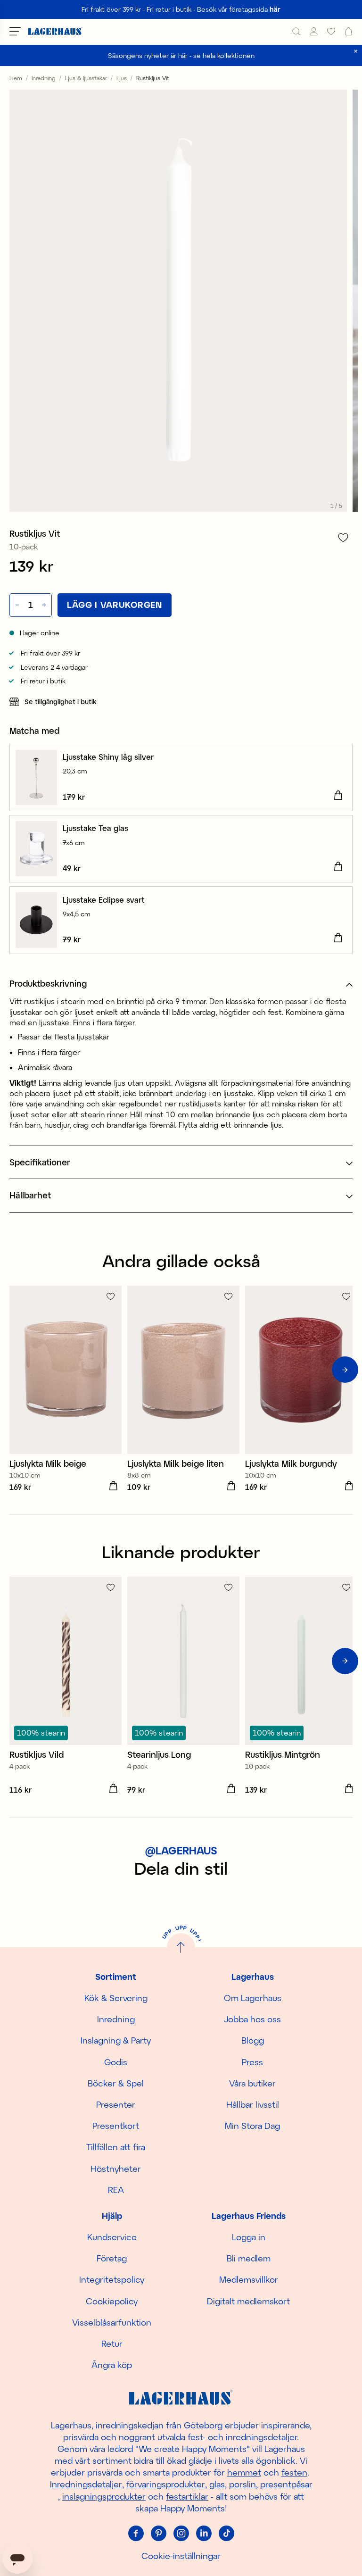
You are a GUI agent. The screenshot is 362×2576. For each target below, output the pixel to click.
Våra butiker (252, 2083)
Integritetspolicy (112, 2279)
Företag (112, 2258)
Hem (16, 78)
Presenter (116, 2104)
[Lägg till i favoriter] (343, 537)
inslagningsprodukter (104, 2496)
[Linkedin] (204, 2533)
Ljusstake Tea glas (95, 828)
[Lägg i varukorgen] (338, 796)
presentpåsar (286, 2484)
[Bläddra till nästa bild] (345, 1370)
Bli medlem (249, 2258)
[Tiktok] (226, 2533)
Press (252, 2062)
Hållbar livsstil (253, 2104)
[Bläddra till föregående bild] (17, 1370)
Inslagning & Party (116, 2040)
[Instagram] (181, 2533)
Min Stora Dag (252, 2126)
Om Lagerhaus (253, 1998)
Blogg (253, 2040)
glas (217, 2484)
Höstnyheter (116, 2169)
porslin (243, 2484)
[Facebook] (136, 2533)
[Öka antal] (45, 605)
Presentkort (116, 2126)
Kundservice (112, 2237)
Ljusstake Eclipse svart (104, 900)
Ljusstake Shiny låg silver (108, 757)
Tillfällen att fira (116, 2147)
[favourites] (331, 31)
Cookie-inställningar (181, 2556)
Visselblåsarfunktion (112, 2322)
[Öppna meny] (15, 31)
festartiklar (187, 2496)
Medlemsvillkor (249, 2279)
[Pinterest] (158, 2533)
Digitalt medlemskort (248, 2301)
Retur (112, 2343)
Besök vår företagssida (239, 9)
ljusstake (54, 1022)
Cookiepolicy (112, 2301)
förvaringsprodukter (166, 2484)
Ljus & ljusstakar (86, 78)
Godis (116, 2062)
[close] (356, 51)
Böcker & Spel (116, 2083)
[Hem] (55, 31)
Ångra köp (112, 2365)
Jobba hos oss (252, 2019)
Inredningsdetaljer (86, 2484)
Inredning (44, 78)
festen (294, 2472)
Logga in (249, 2237)
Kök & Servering (116, 1998)
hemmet (244, 2472)
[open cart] (349, 31)
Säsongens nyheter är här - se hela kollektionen (181, 55)
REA (116, 2190)
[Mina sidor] (314, 31)
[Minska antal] (16, 605)
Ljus (122, 78)
